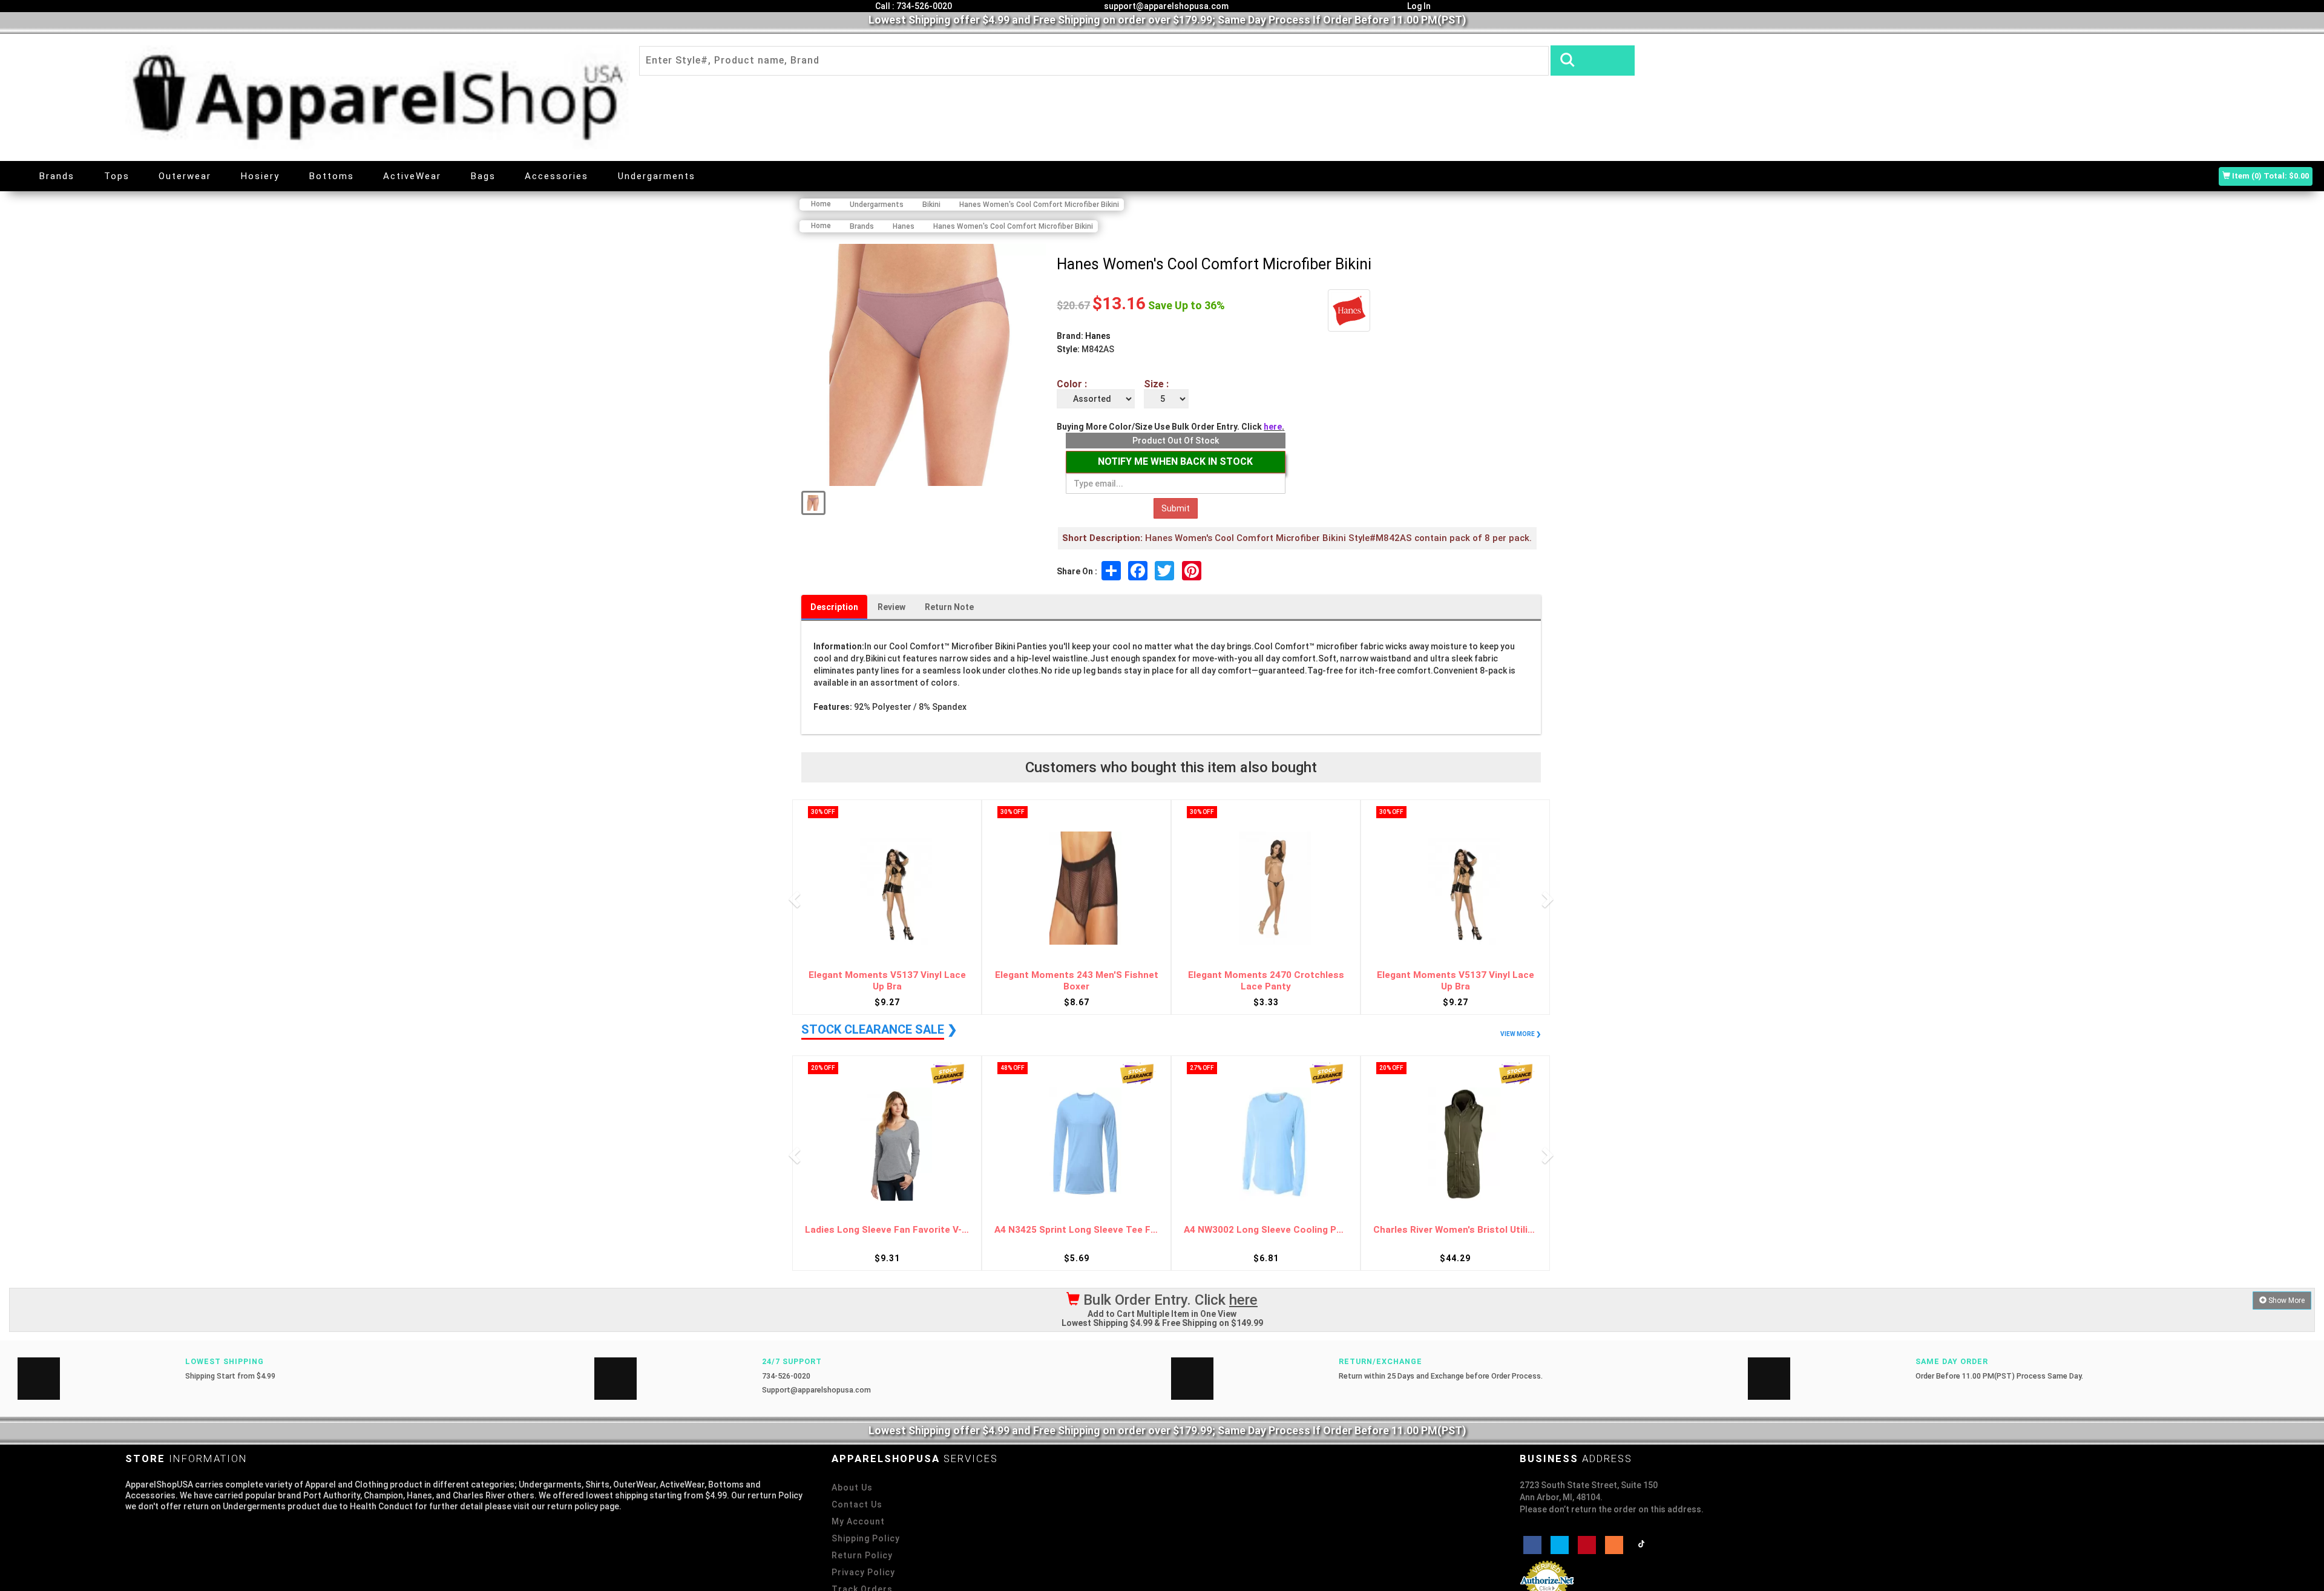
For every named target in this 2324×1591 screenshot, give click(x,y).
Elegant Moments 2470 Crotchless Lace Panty (1266, 981)
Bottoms (332, 176)
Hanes (1098, 336)
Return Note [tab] (949, 607)
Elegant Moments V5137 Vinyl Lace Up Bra (887, 981)
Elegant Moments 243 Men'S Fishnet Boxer (1077, 981)
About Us (852, 1488)
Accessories (556, 176)
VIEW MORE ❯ (1521, 1034)
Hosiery (260, 176)
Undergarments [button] (657, 176)
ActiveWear (412, 176)
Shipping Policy (866, 1538)
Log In (1418, 6)
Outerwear (185, 176)
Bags (483, 176)
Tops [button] (117, 176)
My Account (858, 1521)
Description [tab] (834, 607)
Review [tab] (891, 607)
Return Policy (862, 1555)
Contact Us (857, 1504)
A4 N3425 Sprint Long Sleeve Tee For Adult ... (1076, 1230)
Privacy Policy (863, 1572)
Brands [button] (57, 176)
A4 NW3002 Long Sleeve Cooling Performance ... (1266, 1230)
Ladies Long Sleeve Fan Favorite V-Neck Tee (887, 1230)
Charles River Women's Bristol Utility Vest (1455, 1230)
